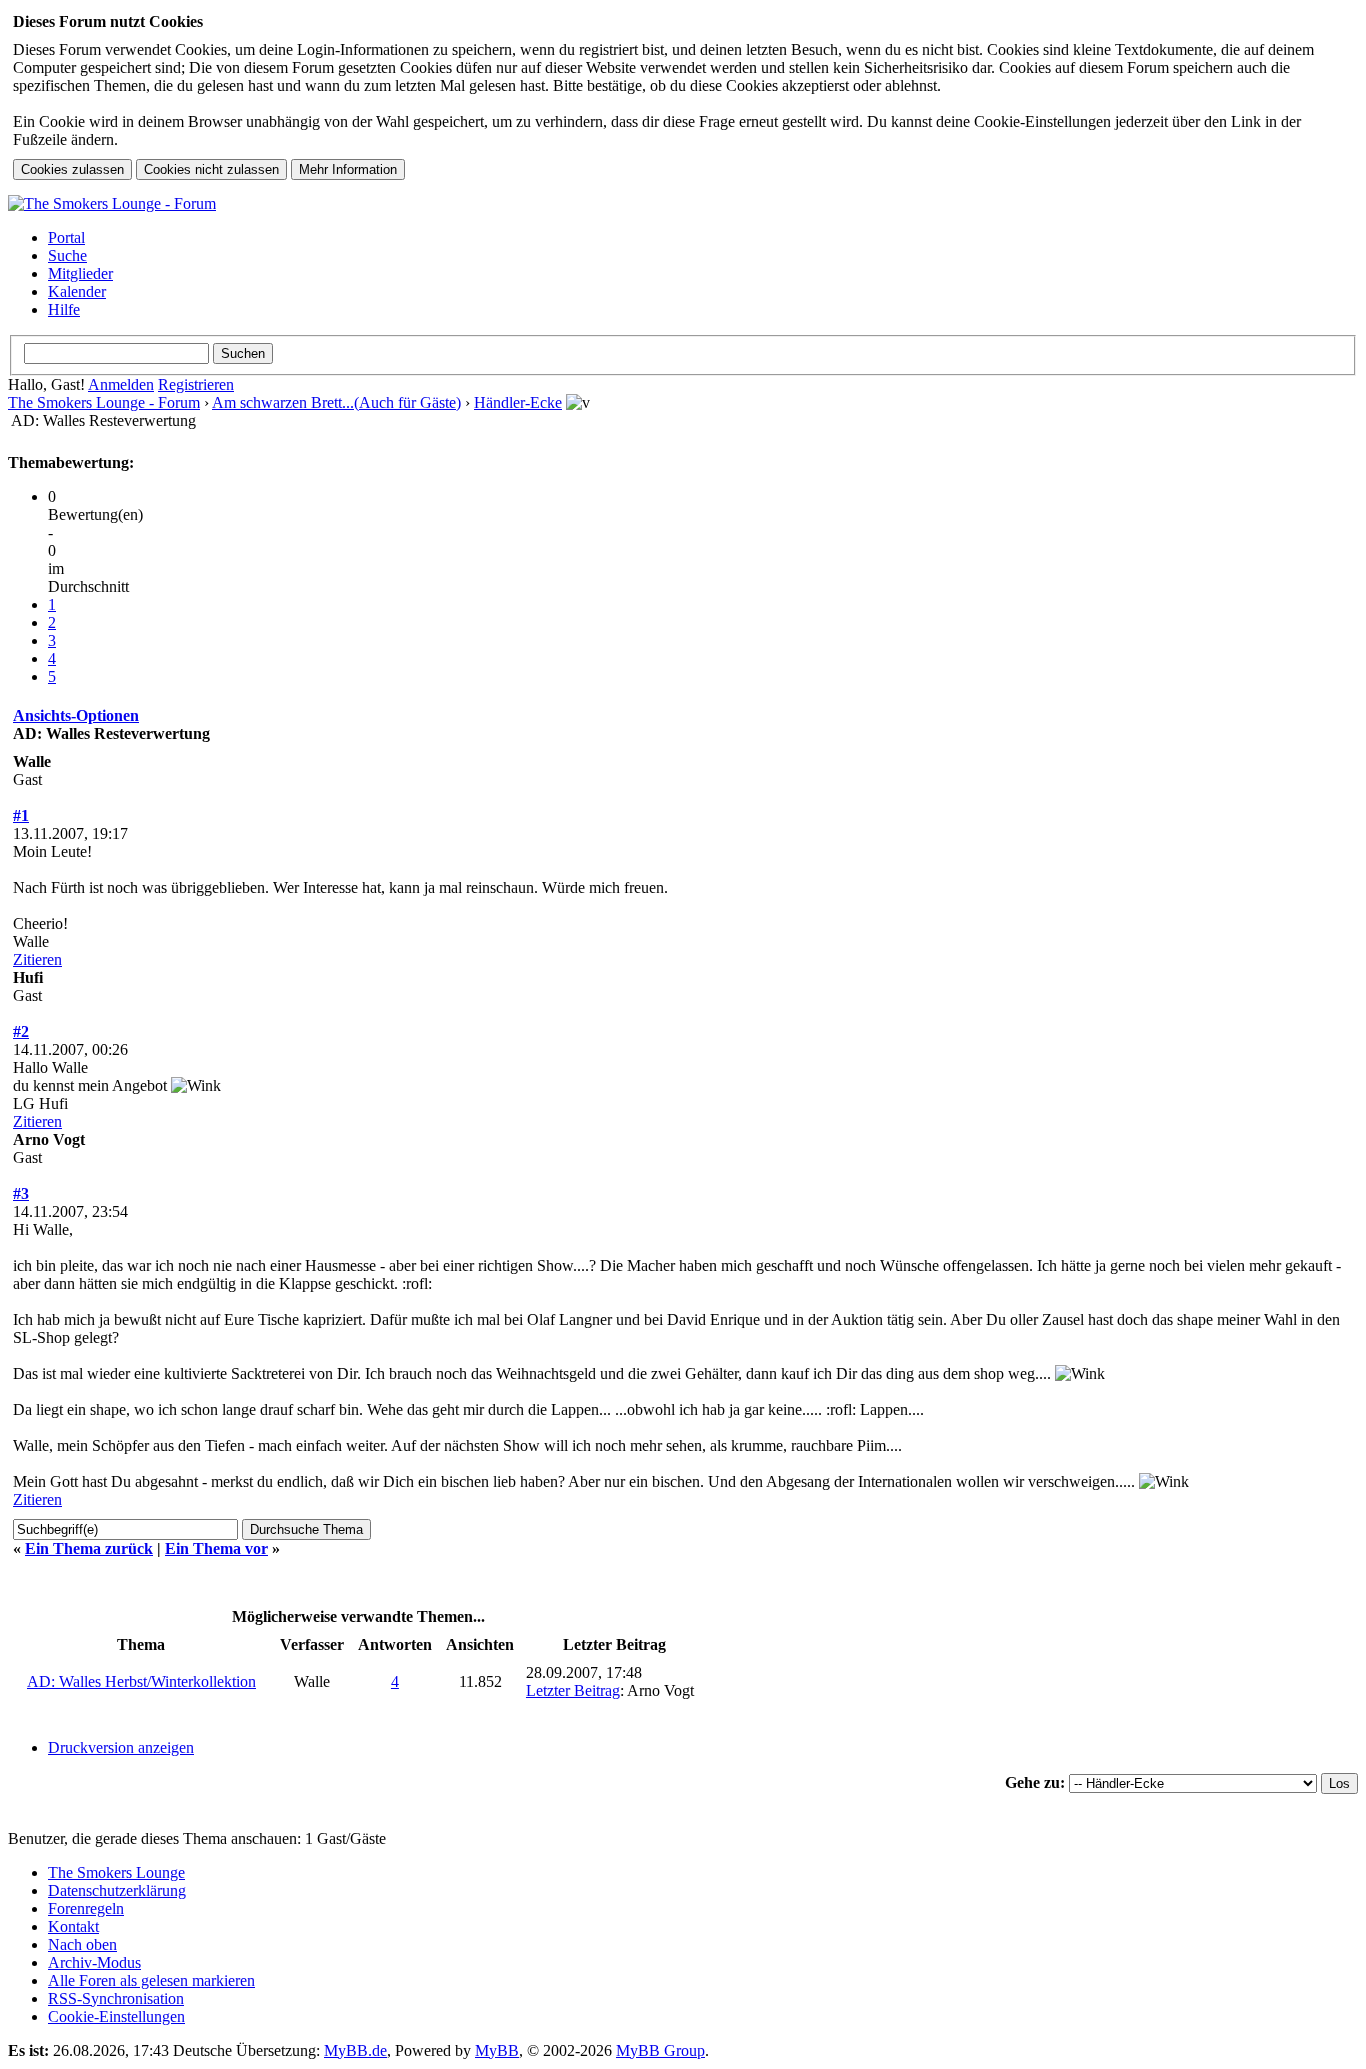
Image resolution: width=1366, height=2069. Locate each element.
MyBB (497, 2050)
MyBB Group (660, 2050)
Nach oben (82, 1944)
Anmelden (121, 384)
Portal (66, 237)
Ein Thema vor (216, 1548)
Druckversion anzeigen (121, 1747)
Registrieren (196, 384)
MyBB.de (355, 2050)
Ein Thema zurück (89, 1548)
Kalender (77, 291)
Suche (67, 255)
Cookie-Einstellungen (116, 2016)
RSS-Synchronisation (116, 1998)
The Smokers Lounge (116, 1872)
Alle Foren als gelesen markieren (151, 1980)
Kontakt (73, 1926)
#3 (21, 1193)
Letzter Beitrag (573, 1690)
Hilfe (64, 309)
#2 (21, 1031)
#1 (21, 815)
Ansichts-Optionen (76, 715)
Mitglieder (80, 273)
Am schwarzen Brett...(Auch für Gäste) (336, 402)
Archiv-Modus (94, 1962)
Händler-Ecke (518, 402)
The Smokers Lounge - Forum (104, 402)
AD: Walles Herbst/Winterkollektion (141, 1681)
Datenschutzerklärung (117, 1890)
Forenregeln (86, 1908)
